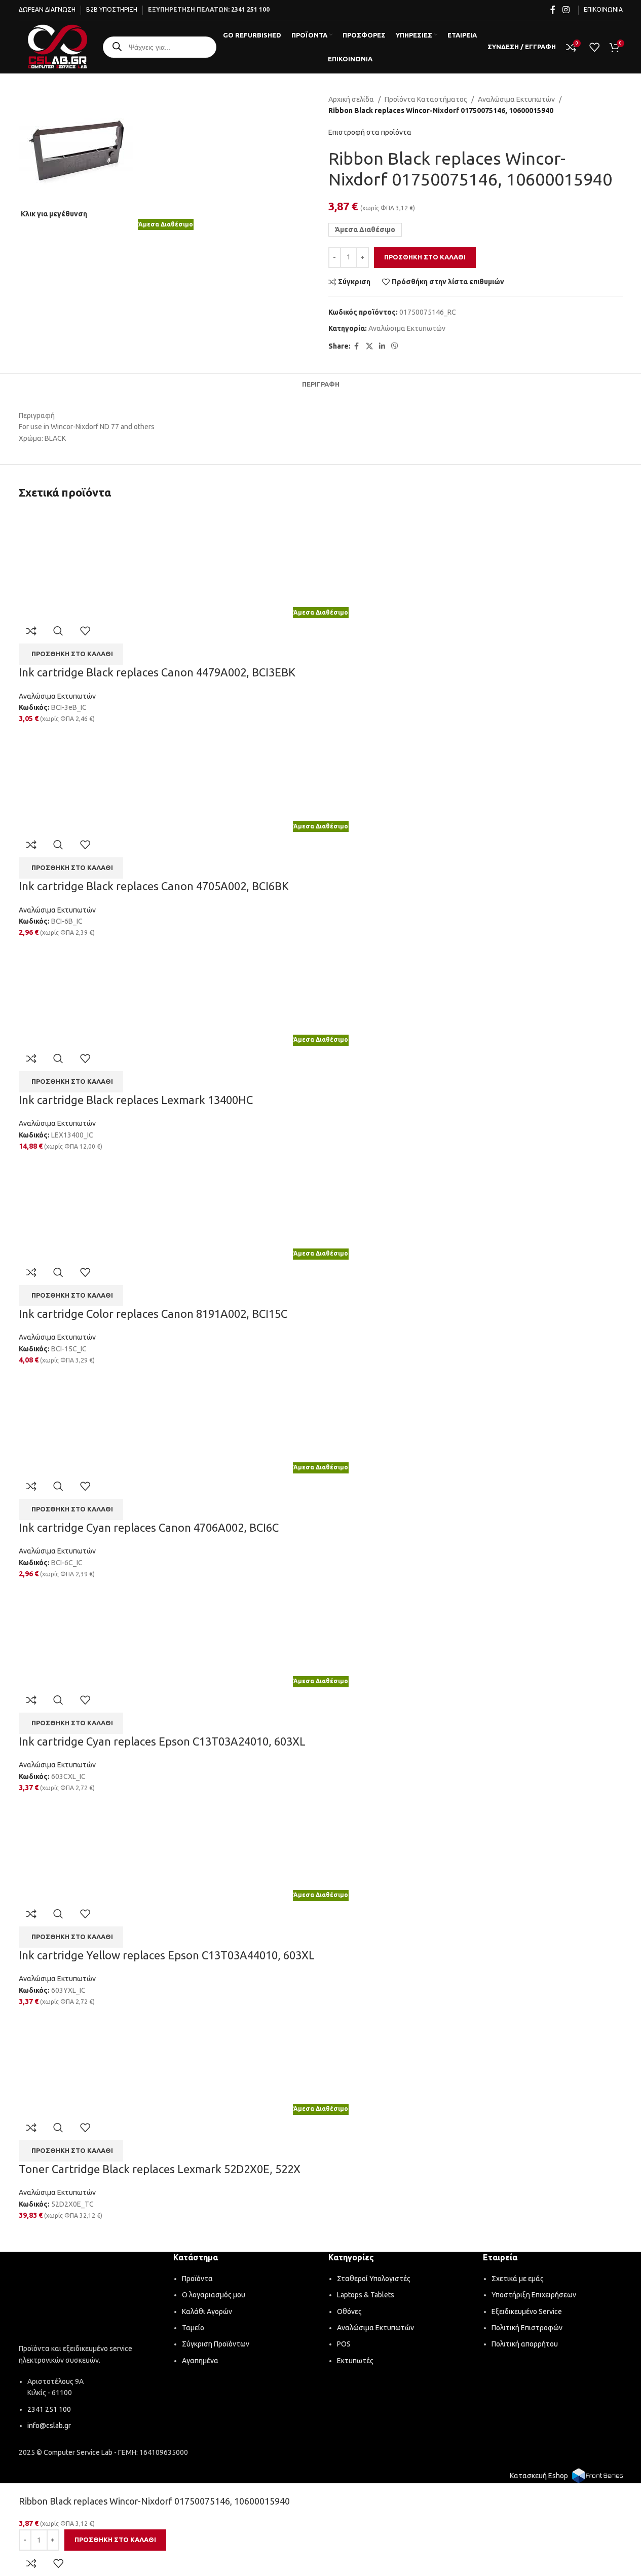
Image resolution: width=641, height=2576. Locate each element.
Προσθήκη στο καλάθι (425, 257)
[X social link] (369, 346)
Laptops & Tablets (366, 2295)
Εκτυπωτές (355, 2361)
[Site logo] (58, 46)
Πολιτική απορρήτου (525, 2344)
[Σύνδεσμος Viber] (395, 346)
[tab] (321, 384)
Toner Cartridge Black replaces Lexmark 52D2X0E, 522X (160, 2169)
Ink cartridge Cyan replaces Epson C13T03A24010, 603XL (162, 1741)
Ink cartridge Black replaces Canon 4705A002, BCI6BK (154, 886)
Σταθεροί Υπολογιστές (374, 2279)
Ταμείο (193, 2328)
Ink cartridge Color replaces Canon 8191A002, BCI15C (153, 1314)
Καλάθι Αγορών (207, 2312)
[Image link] (89, 2299)
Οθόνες (349, 2312)
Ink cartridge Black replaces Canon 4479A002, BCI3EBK (157, 672)
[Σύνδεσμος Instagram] (566, 10)
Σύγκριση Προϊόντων (216, 2344)
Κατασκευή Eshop (539, 2476)
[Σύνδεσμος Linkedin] (382, 346)
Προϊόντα (197, 2279)
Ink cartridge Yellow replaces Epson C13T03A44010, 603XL (167, 1955)
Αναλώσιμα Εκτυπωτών (516, 99)
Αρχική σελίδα (351, 99)
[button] (71, 654)
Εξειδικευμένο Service (527, 2312)
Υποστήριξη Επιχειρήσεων (534, 2295)
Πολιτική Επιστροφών (527, 2328)
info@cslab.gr (49, 2426)
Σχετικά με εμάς (518, 2279)
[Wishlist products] (594, 47)
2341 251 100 (250, 9)
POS (344, 2344)
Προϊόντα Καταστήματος (426, 99)
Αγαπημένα (200, 2361)
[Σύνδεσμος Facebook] (553, 10)
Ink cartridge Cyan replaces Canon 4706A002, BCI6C (149, 1527)
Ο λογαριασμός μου (214, 2295)
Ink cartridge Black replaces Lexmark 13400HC (136, 1100)
